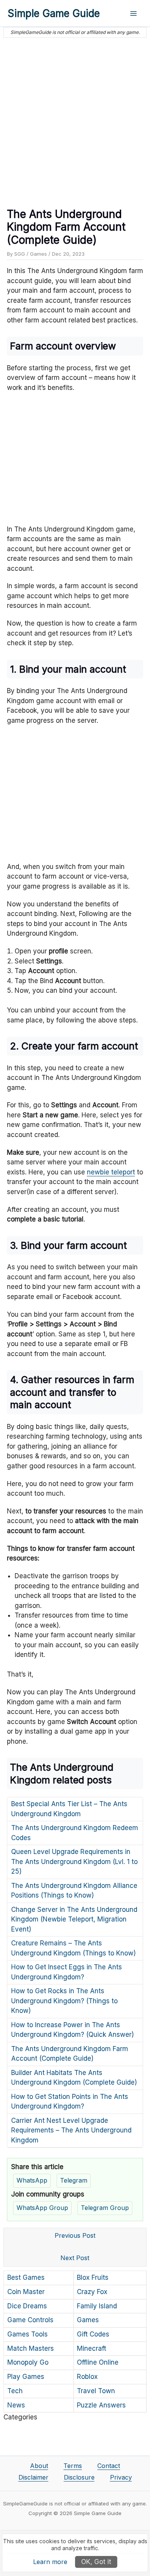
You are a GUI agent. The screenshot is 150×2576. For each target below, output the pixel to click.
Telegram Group (105, 2208)
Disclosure (79, 2477)
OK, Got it (96, 2562)
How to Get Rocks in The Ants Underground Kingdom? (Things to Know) (64, 2001)
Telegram (74, 2180)
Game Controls (30, 2320)
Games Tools (27, 2334)
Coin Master (26, 2292)
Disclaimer (33, 2477)
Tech (15, 2391)
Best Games (26, 2277)
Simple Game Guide (54, 13)
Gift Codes (93, 2334)
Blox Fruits (93, 2277)
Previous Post (75, 2235)
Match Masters (31, 2348)
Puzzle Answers (101, 2405)
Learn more (50, 2562)
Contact (109, 2466)
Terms (73, 2466)
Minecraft (92, 2348)
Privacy (121, 2477)
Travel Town (96, 2391)
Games (38, 254)
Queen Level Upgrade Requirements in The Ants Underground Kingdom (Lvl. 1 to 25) (74, 1862)
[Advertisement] (75, 120)
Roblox (87, 2377)
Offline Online (98, 2362)
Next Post (75, 2258)
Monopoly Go (28, 2362)
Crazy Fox (92, 2292)
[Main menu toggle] (134, 13)
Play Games (26, 2377)
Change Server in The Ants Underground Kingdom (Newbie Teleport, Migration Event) (74, 1919)
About (39, 2466)
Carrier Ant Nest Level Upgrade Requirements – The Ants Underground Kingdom (71, 2130)
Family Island (97, 2306)
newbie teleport (111, 1172)
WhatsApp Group (42, 2208)
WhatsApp (32, 2180)
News (16, 2405)
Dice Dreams (27, 2306)
